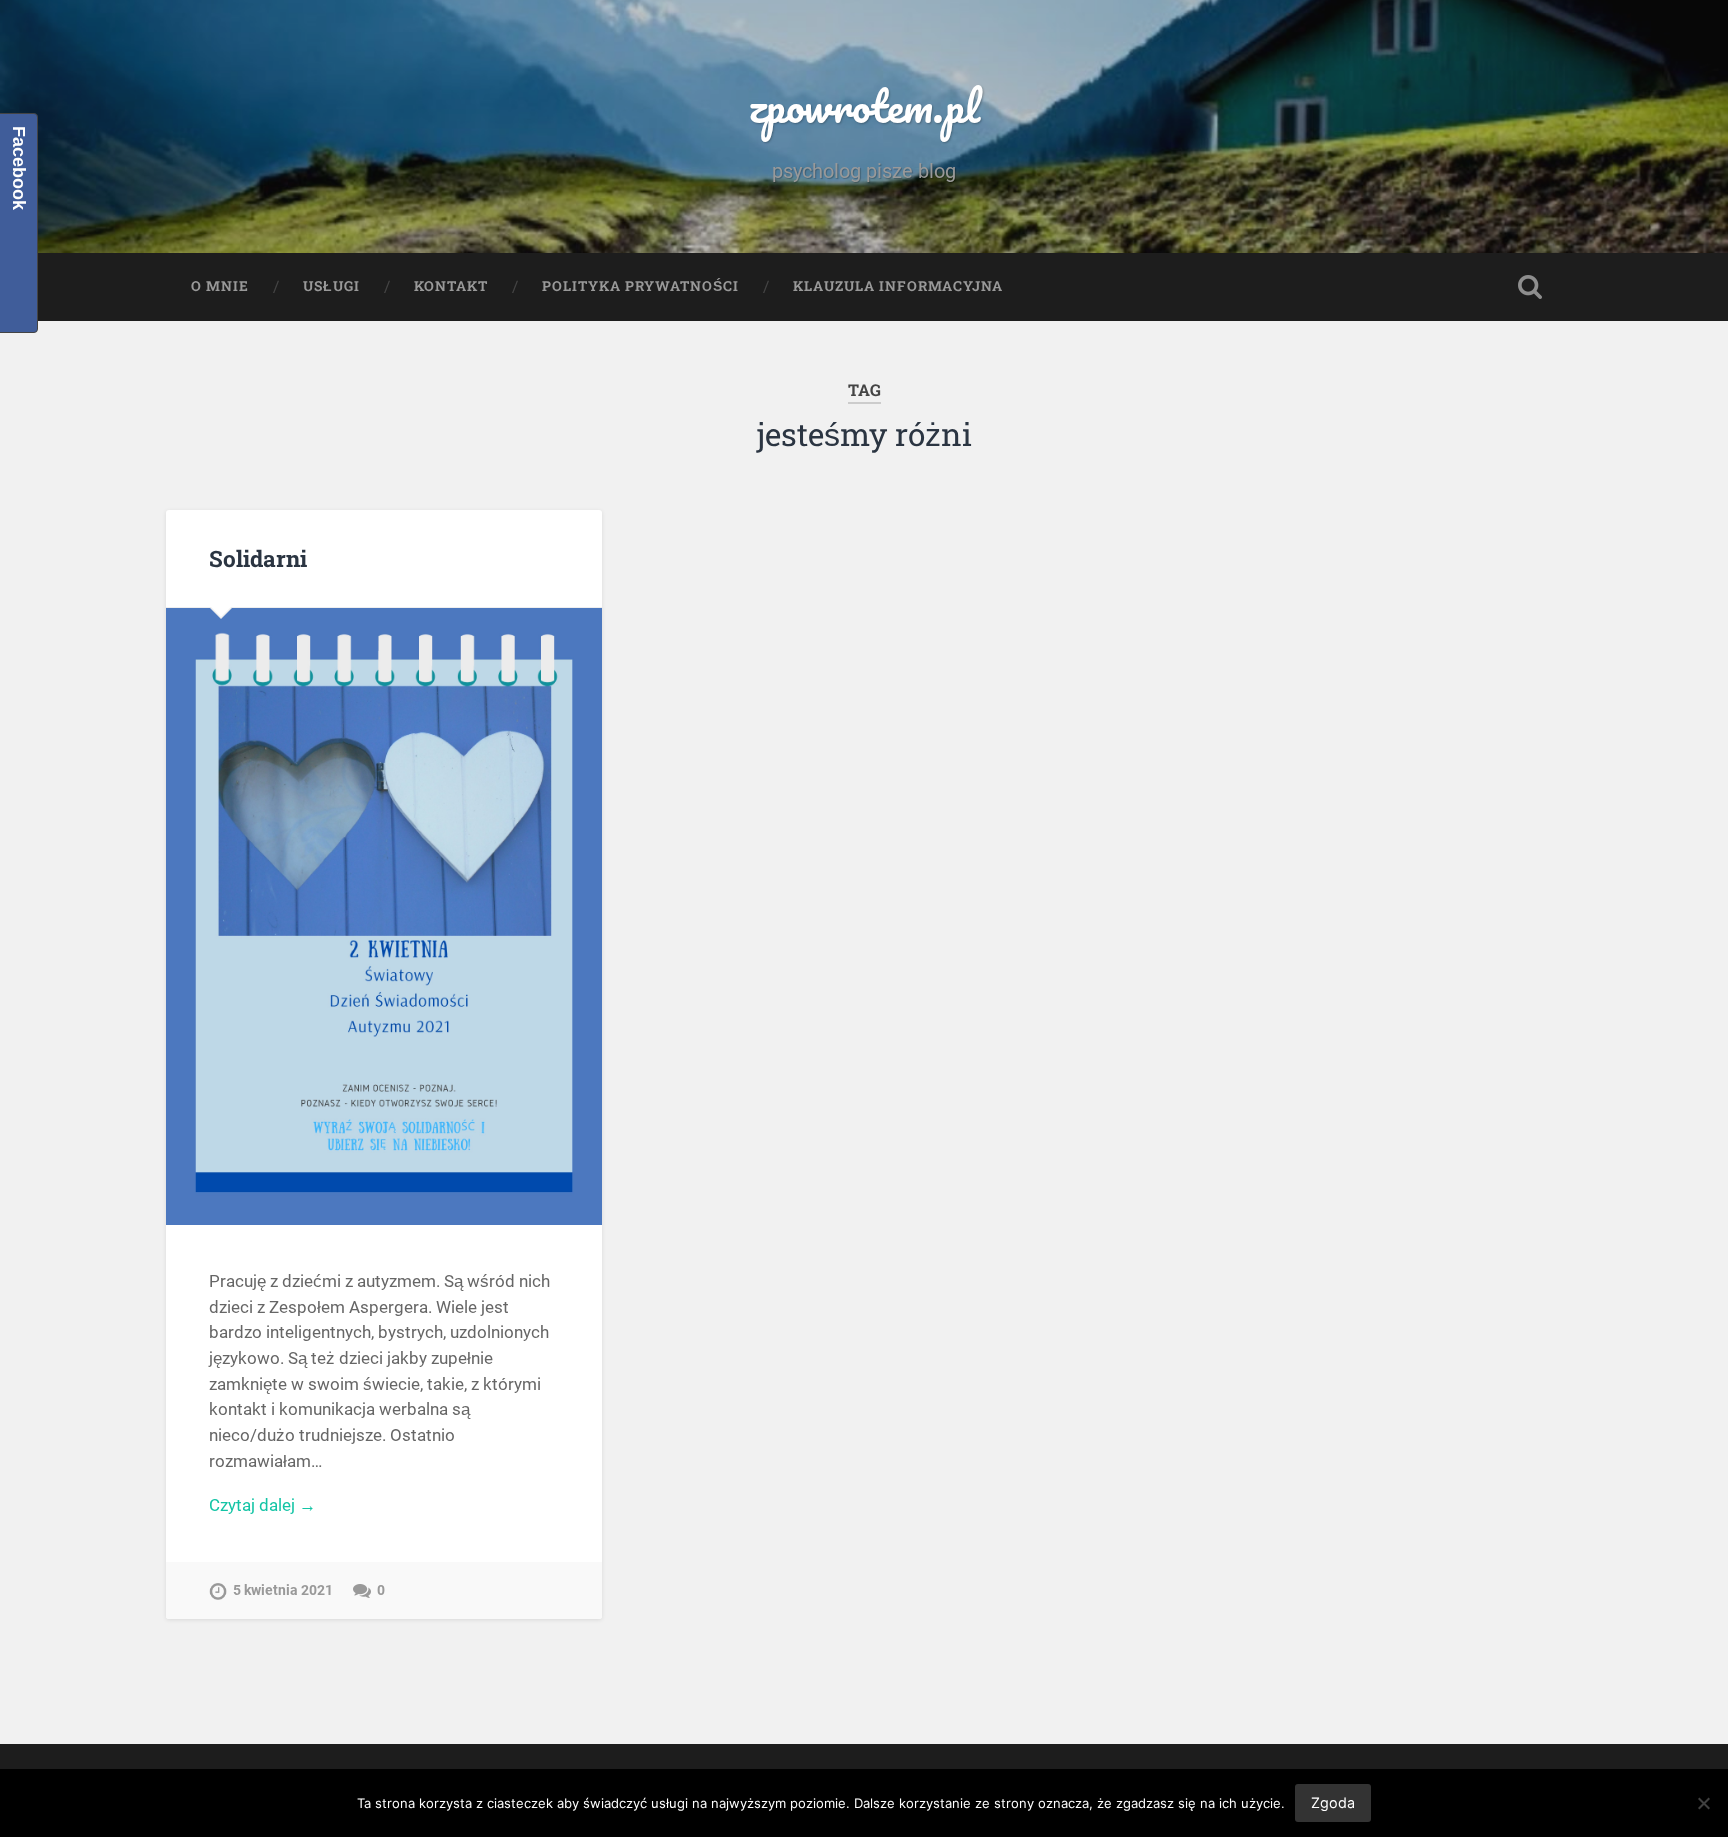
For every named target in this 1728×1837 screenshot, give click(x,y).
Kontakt (451, 286)
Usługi (331, 286)
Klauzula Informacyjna (898, 286)
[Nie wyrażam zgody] (1703, 1803)
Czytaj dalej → (262, 1505)
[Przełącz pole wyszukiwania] (1530, 287)
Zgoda (1333, 1802)
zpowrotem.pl (864, 105)
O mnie (220, 286)
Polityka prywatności (640, 286)
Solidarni (258, 558)
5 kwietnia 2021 (283, 1590)
